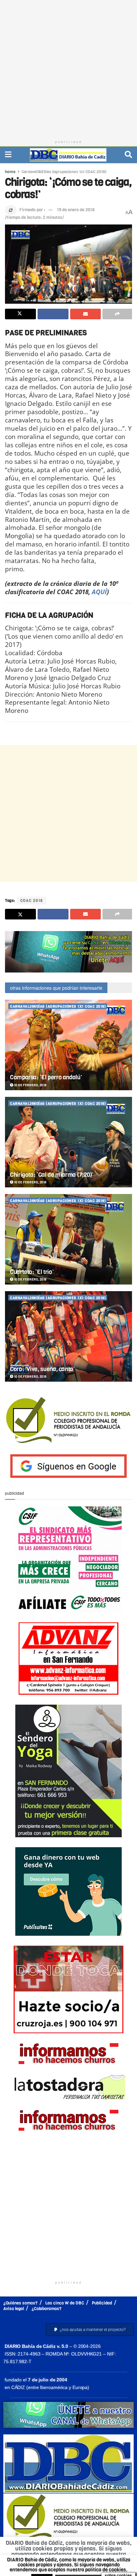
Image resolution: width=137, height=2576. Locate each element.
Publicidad (102, 2303)
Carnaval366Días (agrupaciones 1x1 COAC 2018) (64, 172)
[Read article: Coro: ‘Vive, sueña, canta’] (68, 1336)
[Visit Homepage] (68, 155)
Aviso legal (14, 2309)
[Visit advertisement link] (68, 952)
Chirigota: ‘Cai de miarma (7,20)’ (52, 1175)
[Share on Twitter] (20, 314)
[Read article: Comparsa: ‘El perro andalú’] (68, 1045)
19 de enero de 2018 (76, 210)
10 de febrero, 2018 (30, 1085)
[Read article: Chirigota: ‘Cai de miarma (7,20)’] (68, 1142)
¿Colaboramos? (47, 2309)
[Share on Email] (86, 314)
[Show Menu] (8, 155)
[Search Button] (128, 155)
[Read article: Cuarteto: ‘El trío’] (68, 1239)
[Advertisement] (68, 68)
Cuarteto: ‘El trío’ (32, 1272)
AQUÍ (99, 592)
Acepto (70, 2568)
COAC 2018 (32, 901)
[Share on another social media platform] (117, 314)
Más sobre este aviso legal (93, 2560)
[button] (90, 2330)
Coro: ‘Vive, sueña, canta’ (42, 1369)
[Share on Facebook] (53, 314)
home (10, 172)
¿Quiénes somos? (20, 2303)
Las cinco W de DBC (65, 2303)
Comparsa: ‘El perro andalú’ (46, 1077)
